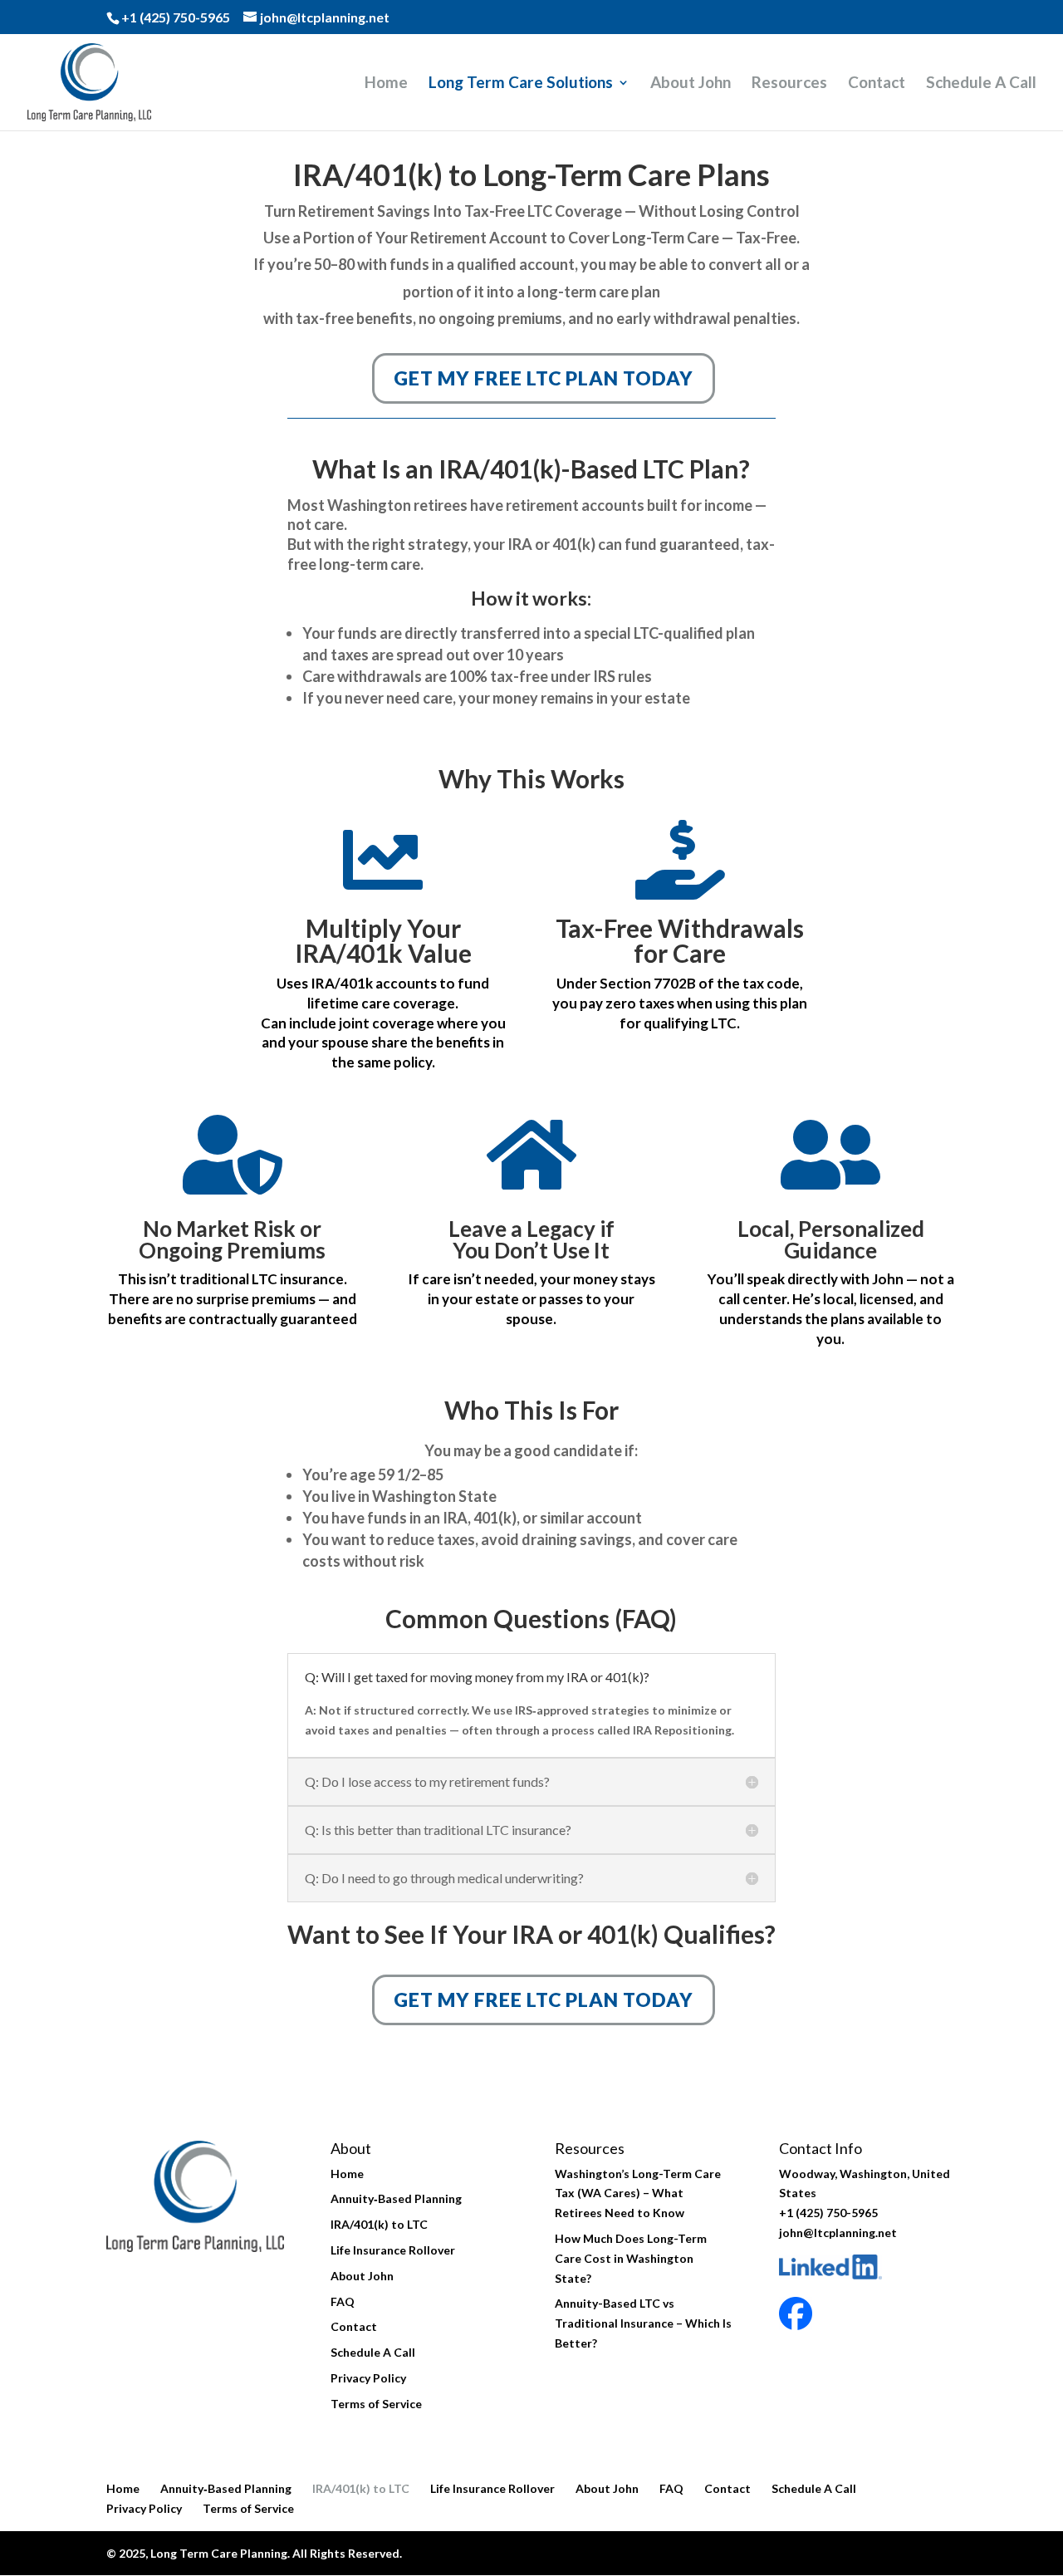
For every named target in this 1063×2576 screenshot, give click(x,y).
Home (386, 84)
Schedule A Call (981, 84)
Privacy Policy (368, 2378)
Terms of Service (376, 2404)
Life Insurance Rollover (393, 2250)
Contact (877, 84)
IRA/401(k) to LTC (379, 2224)
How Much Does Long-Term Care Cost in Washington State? (631, 2258)
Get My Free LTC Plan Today (544, 378)
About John (691, 84)
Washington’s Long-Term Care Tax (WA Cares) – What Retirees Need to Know (638, 2193)
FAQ (343, 2301)
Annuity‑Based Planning (396, 2198)
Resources (789, 84)
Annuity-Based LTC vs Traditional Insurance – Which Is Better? (643, 2323)
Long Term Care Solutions (521, 84)
